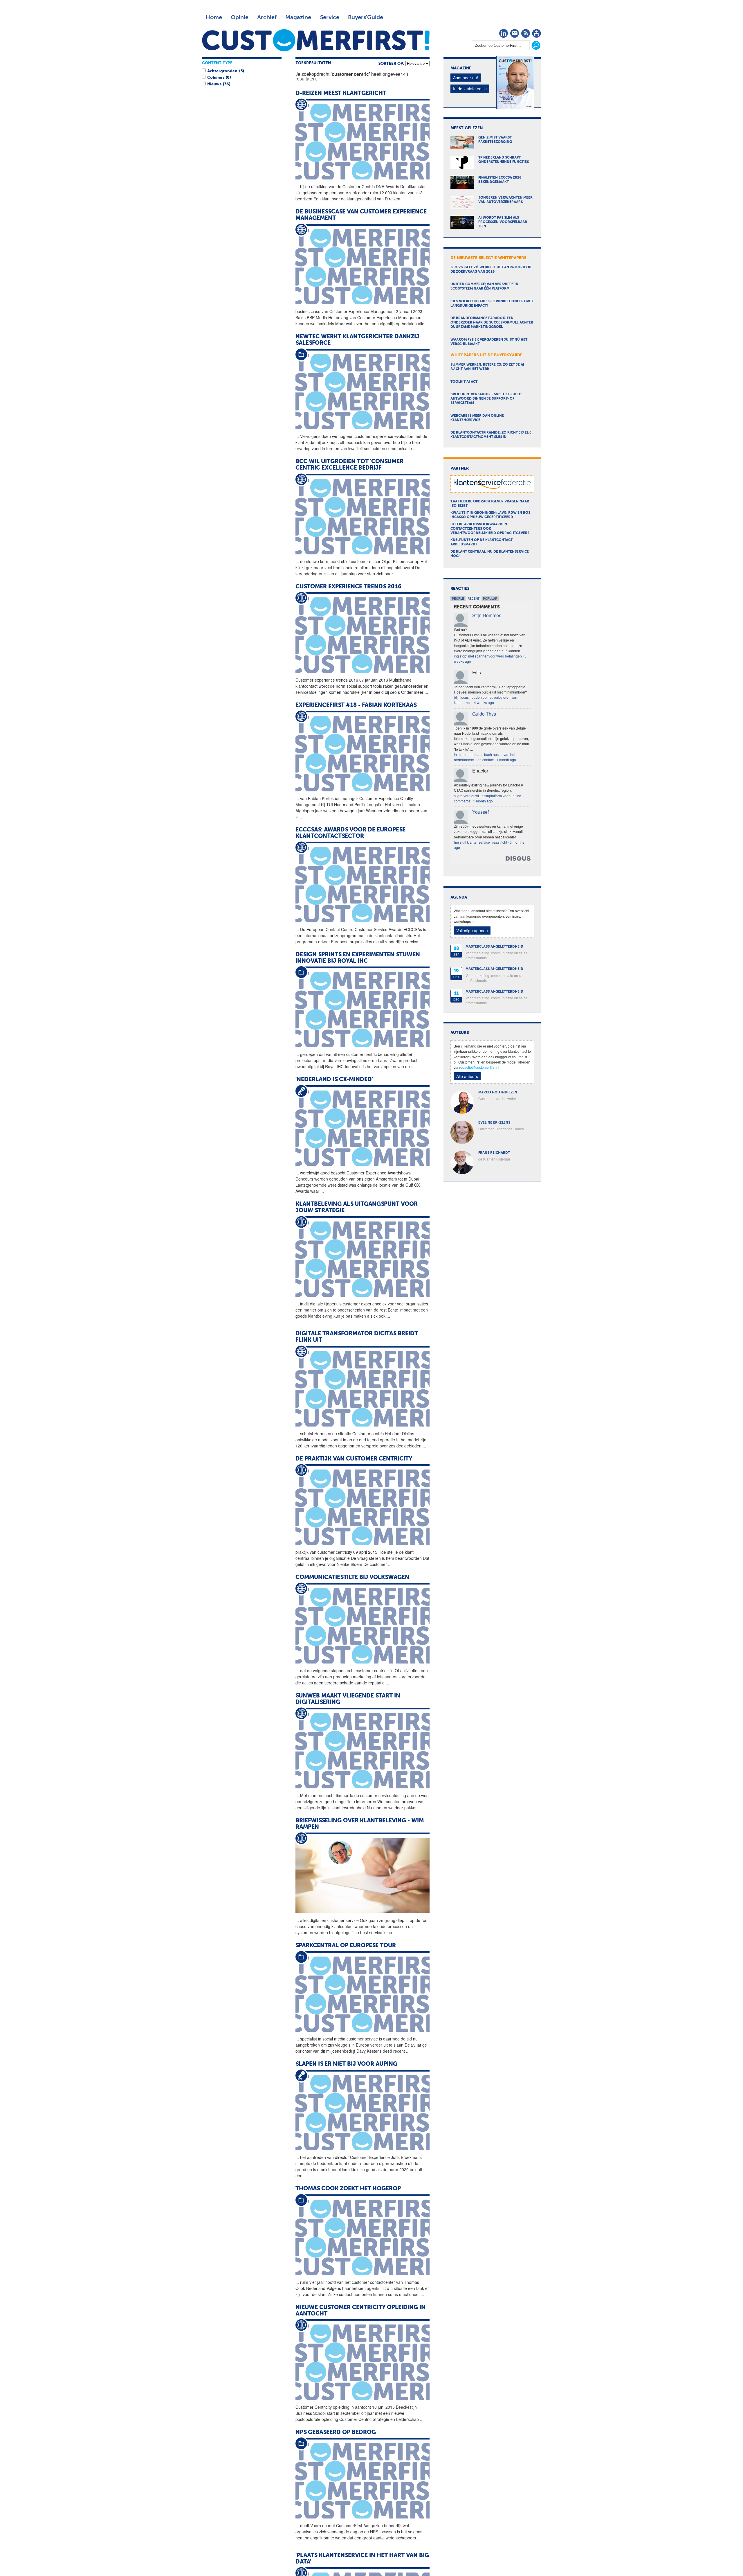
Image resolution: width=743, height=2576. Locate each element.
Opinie (240, 17)
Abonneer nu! (466, 78)
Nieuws (214, 84)
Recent (474, 599)
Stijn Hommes (487, 615)
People (458, 599)
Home (214, 17)
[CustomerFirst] (316, 40)
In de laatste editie (470, 89)
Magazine (298, 17)
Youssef (480, 812)
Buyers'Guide (366, 17)
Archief (267, 17)
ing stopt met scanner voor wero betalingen (488, 656)
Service (330, 17)
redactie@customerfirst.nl (479, 1067)
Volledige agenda (472, 930)
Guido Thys (484, 714)
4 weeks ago (484, 702)
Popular (490, 599)
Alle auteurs (467, 1076)
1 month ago (506, 760)
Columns (216, 78)
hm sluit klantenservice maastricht (480, 842)
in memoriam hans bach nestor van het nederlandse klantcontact (485, 757)
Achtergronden (222, 71)
